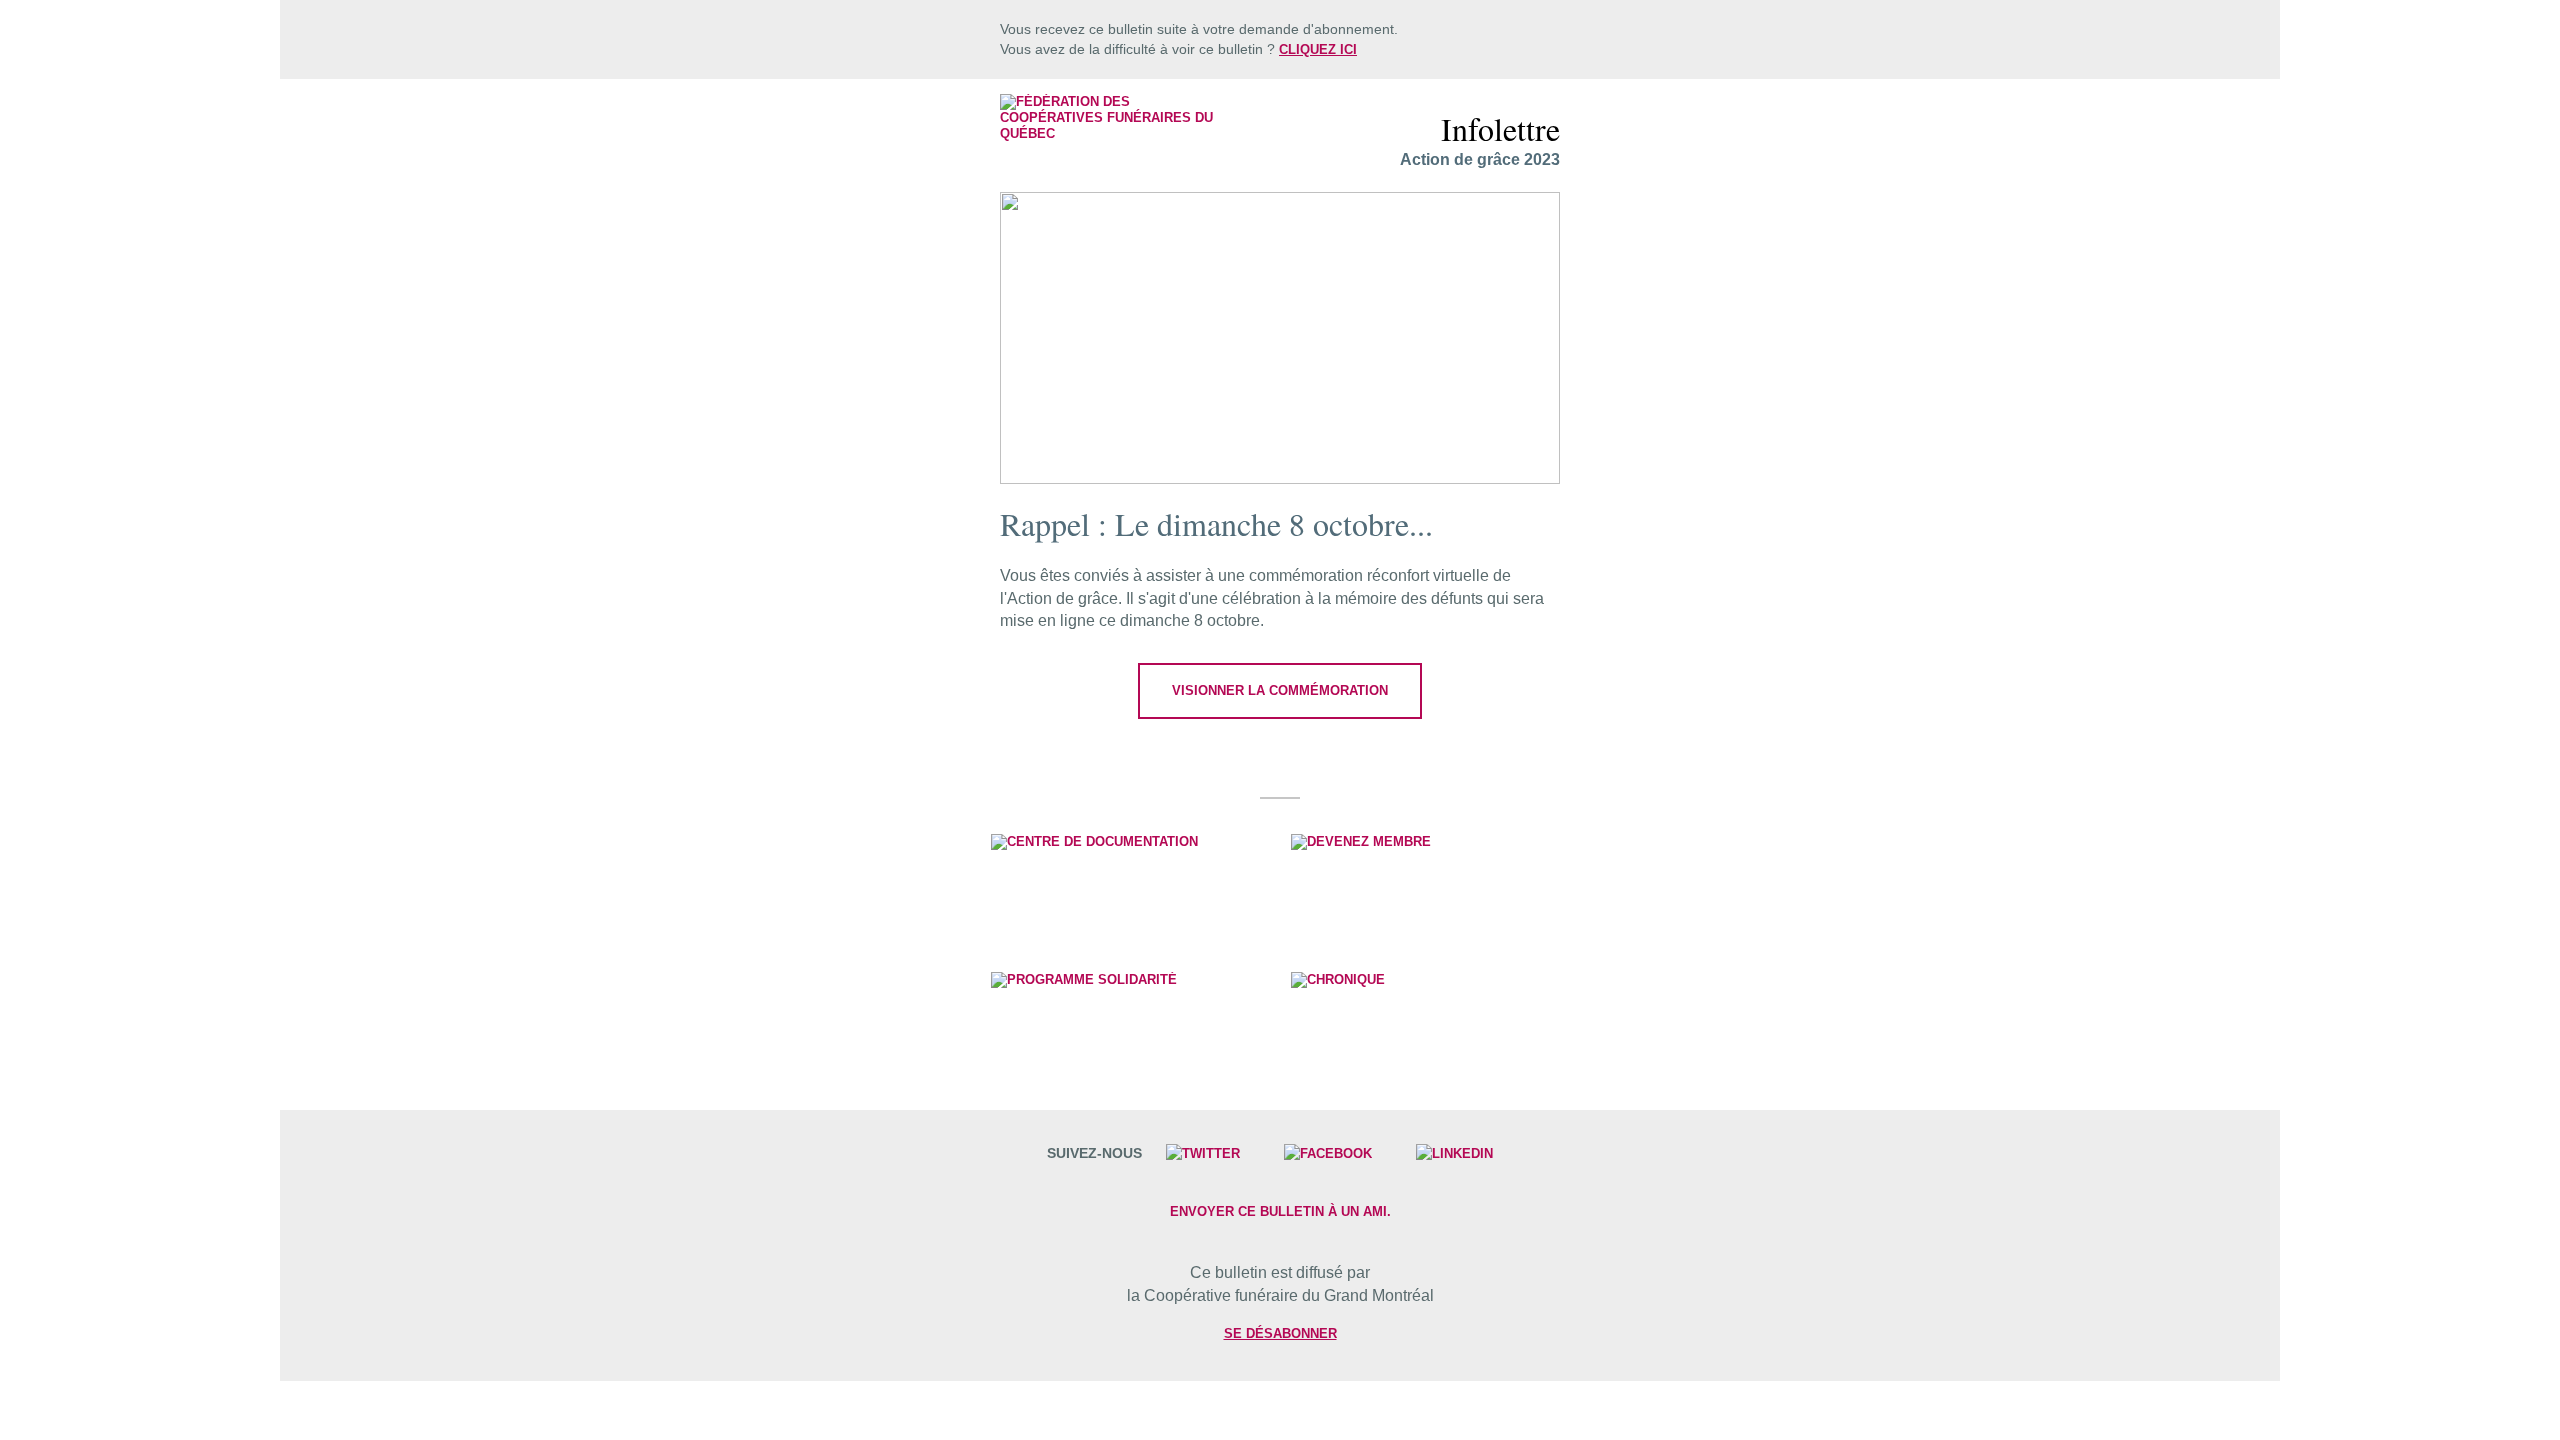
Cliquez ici (1318, 49)
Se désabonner (1280, 1333)
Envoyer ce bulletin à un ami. (1280, 1211)
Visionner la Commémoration (1280, 690)
